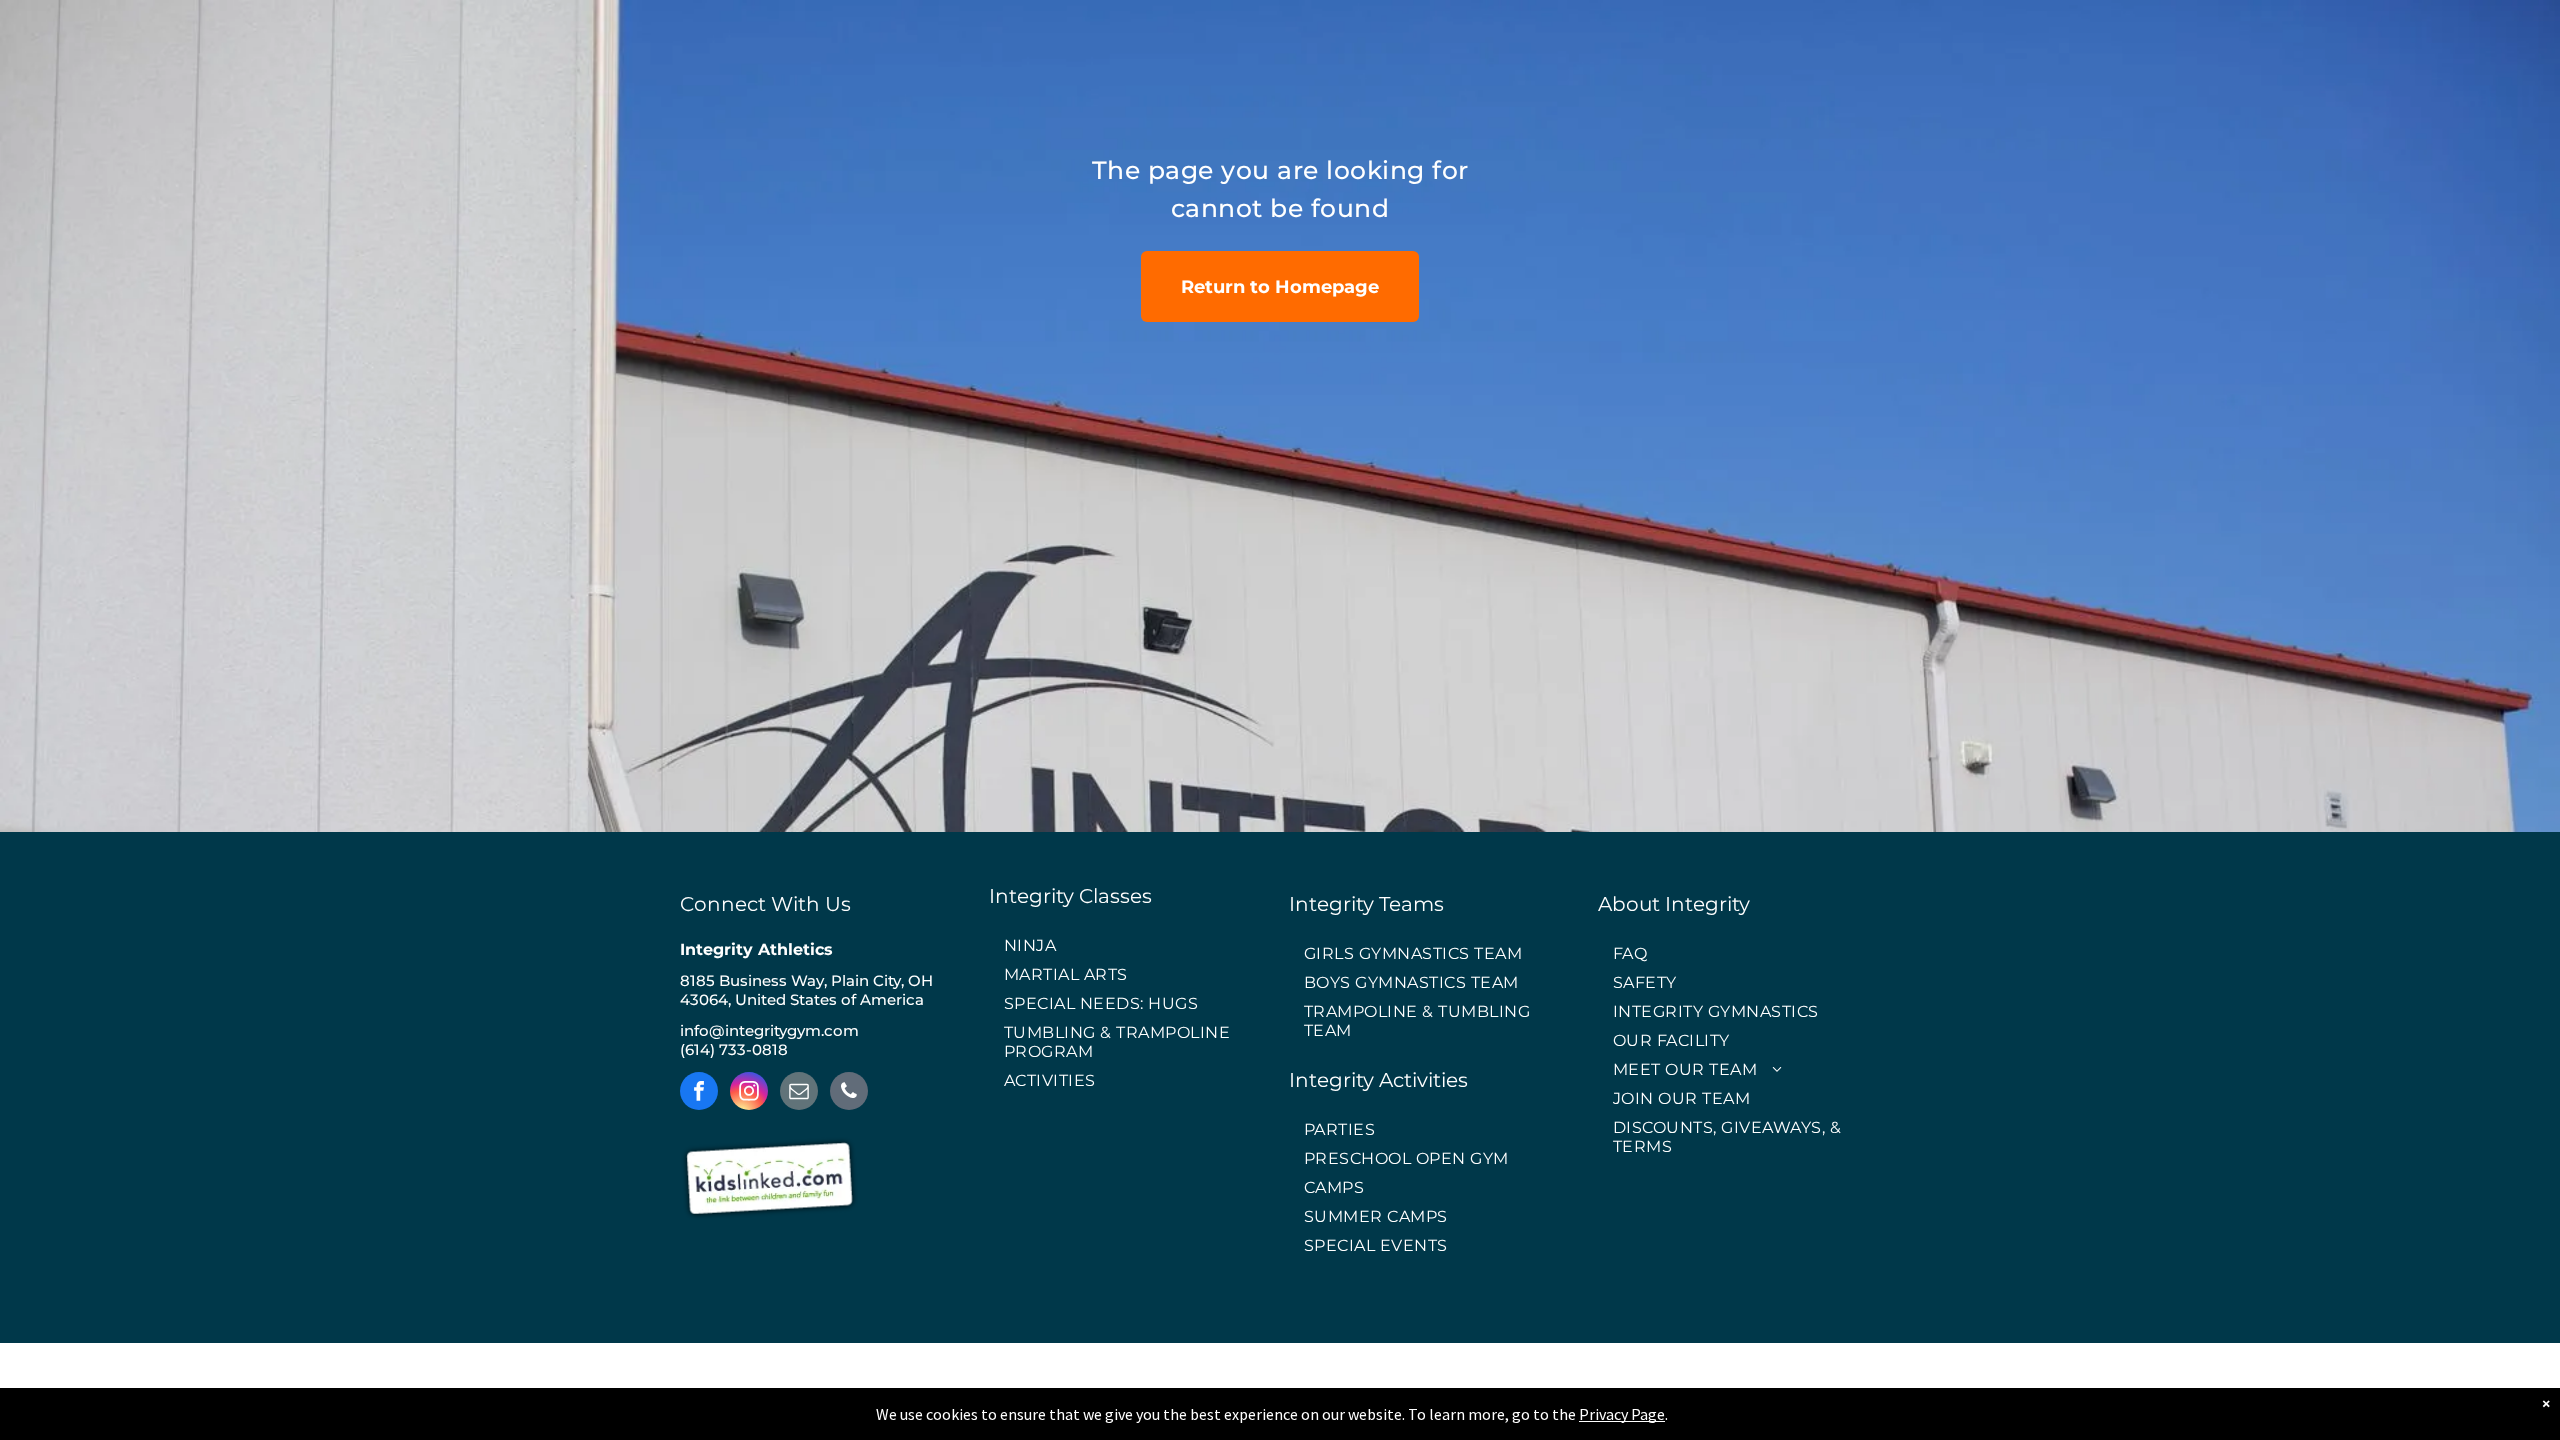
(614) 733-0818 (734, 1049)
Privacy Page (1622, 1414)
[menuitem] (1130, 946)
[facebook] (699, 1093)
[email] (799, 1093)
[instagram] (749, 1093)
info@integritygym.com (769, 1030)
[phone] (849, 1093)
